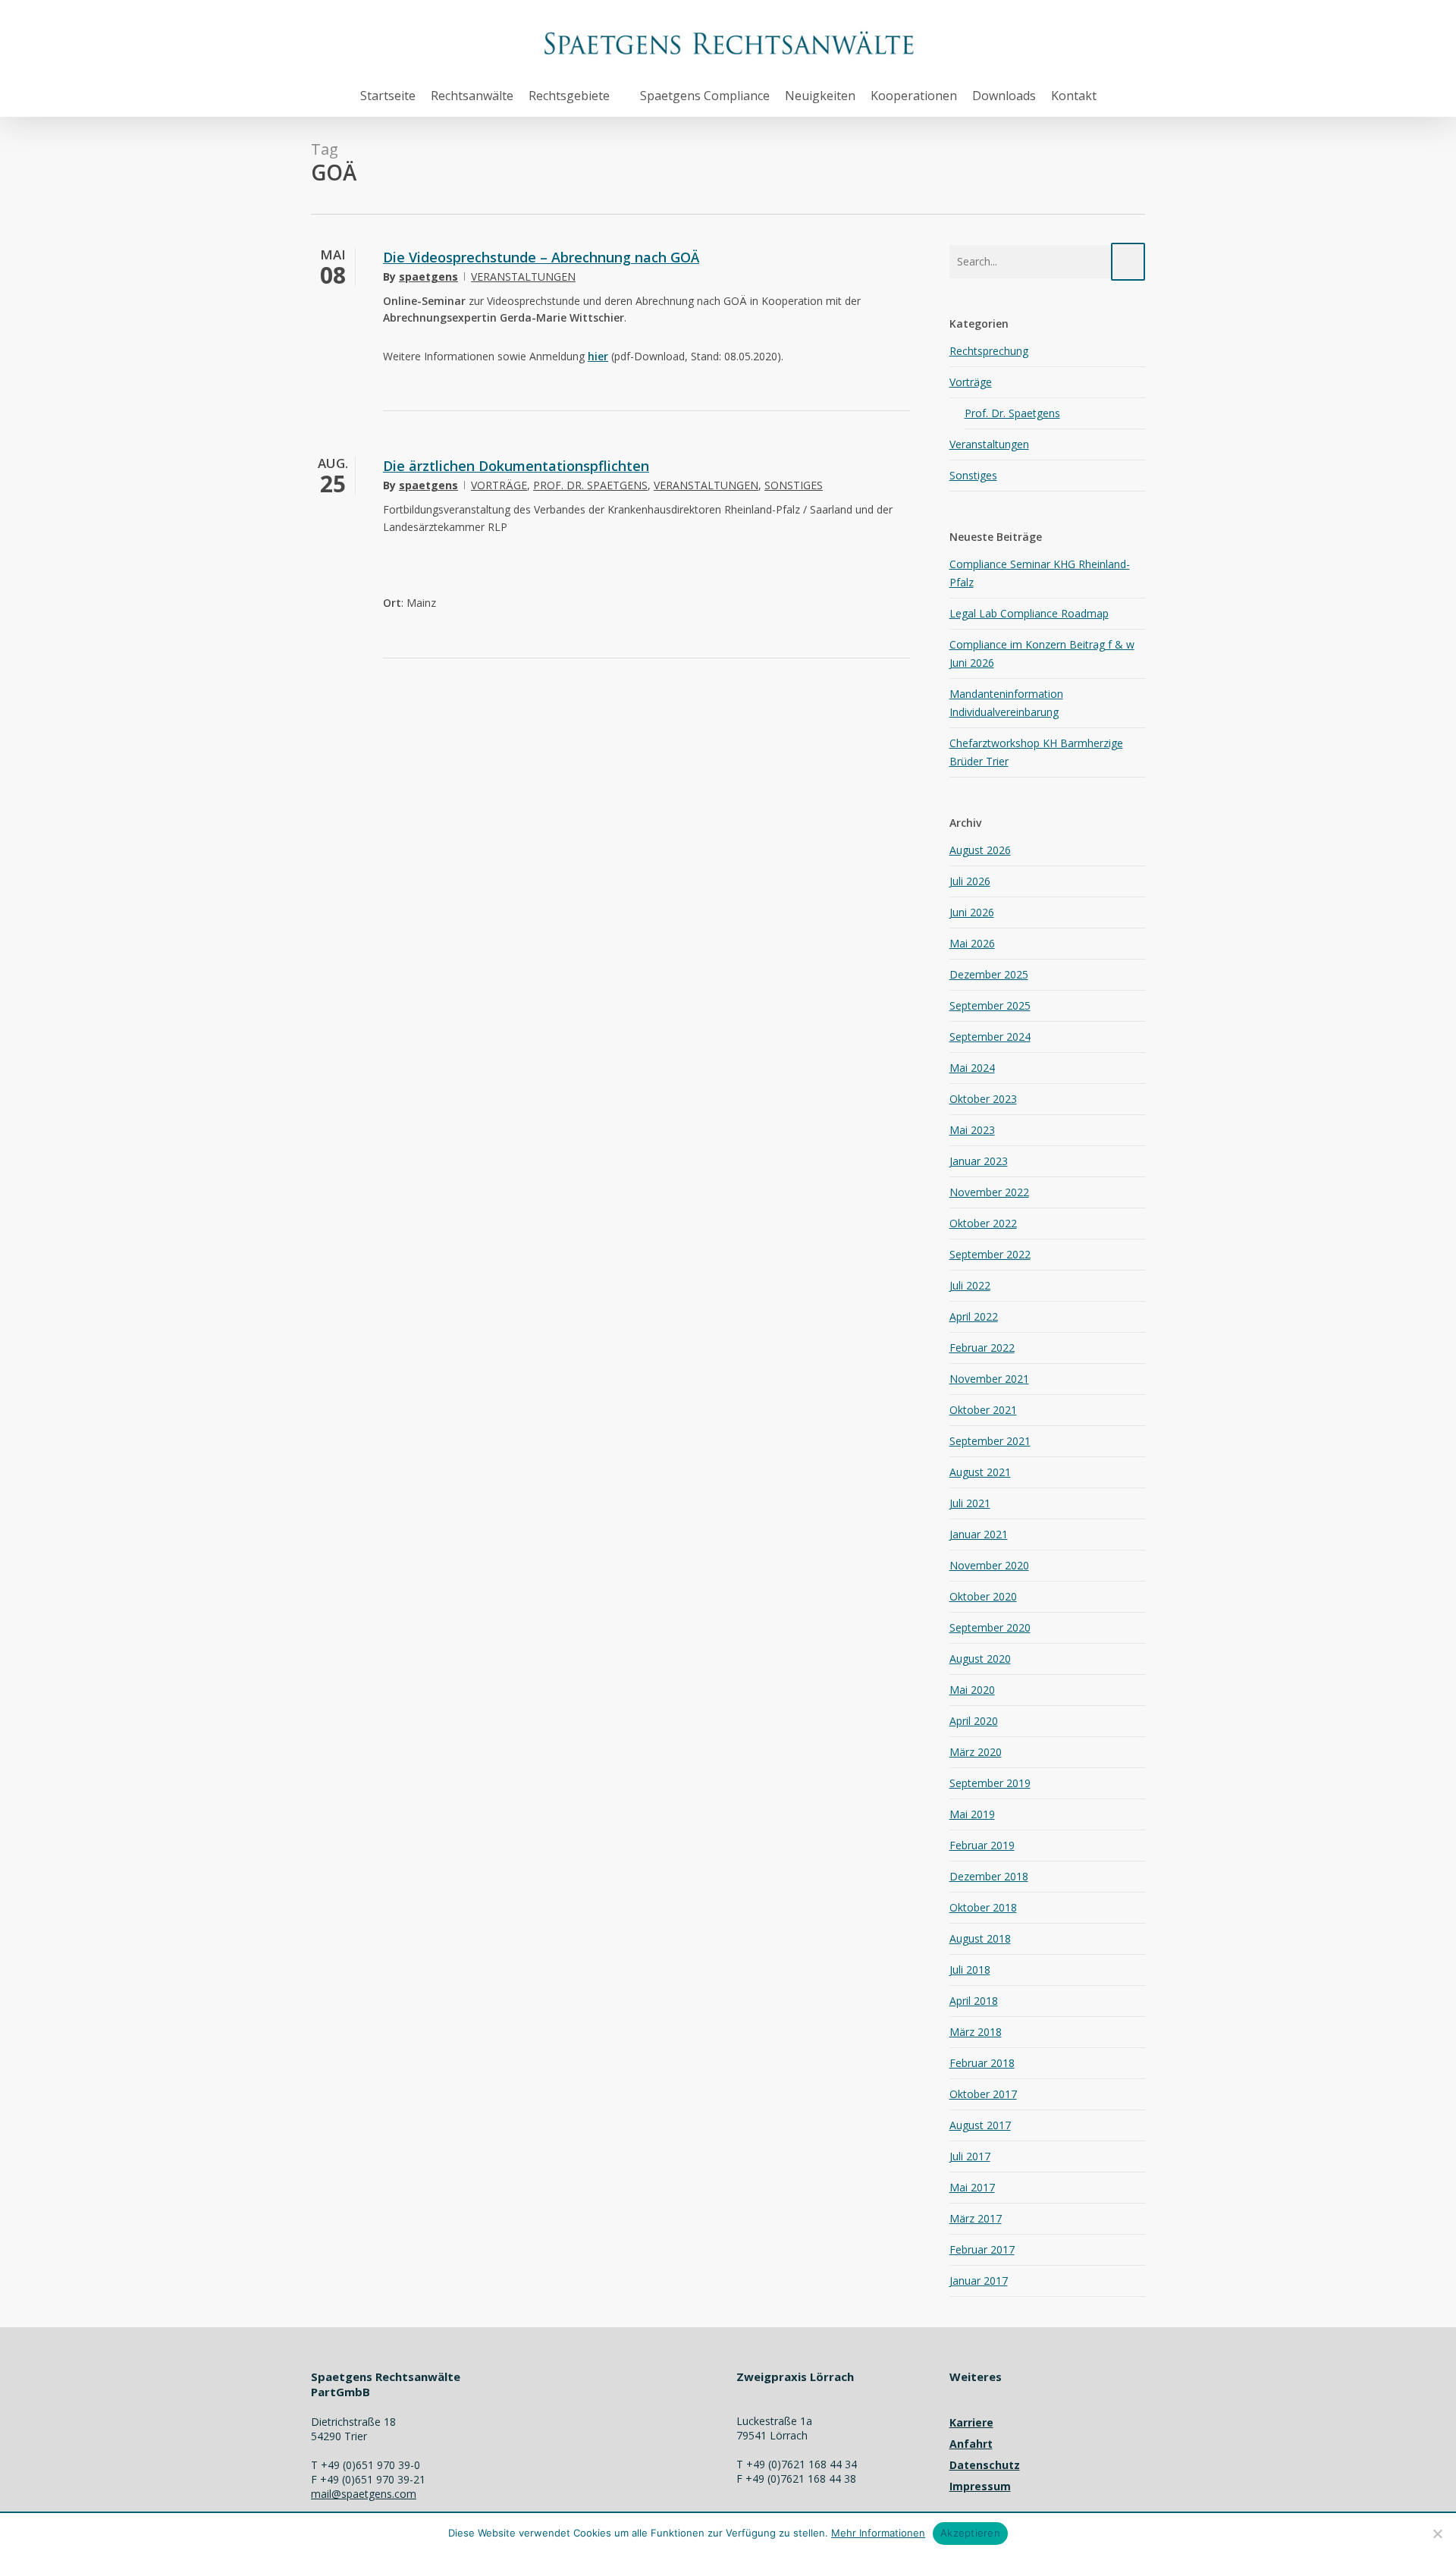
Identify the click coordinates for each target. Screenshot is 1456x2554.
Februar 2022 (982, 1348)
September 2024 (990, 1037)
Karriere (971, 2422)
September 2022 (990, 1254)
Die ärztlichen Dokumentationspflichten (516, 466)
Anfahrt (971, 2444)
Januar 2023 (979, 1161)
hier (598, 356)
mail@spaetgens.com (364, 2494)
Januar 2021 (979, 1534)
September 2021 (990, 1441)
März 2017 (976, 2218)
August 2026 (980, 850)
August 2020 (980, 1659)
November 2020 (989, 1565)
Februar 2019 (982, 1845)
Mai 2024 (972, 1068)
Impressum (980, 2486)
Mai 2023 (972, 1130)
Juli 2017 (970, 2156)
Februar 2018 (982, 2063)
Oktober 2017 (983, 2094)
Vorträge (499, 485)
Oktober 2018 (983, 1907)
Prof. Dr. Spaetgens (590, 485)
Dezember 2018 (989, 1876)
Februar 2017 (982, 2249)
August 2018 (980, 1938)
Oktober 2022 (983, 1223)
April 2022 (974, 1316)
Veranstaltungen (523, 276)
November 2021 (989, 1379)
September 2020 (990, 1627)
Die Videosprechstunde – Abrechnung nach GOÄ (541, 257)
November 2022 (989, 1192)
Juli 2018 (970, 1970)
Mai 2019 (972, 1814)
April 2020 (974, 1721)
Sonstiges (794, 485)
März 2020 (976, 1752)
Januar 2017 (979, 2281)
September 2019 (990, 1783)
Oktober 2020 (983, 1596)
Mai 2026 (972, 943)
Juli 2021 (970, 1503)
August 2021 (980, 1472)
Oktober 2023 (983, 1099)
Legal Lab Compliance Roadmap (1029, 613)
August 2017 (980, 2125)
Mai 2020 (972, 1690)
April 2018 (974, 2001)
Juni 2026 (972, 912)
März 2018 (976, 2032)
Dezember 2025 (989, 974)
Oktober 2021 (983, 1410)
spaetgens (428, 276)
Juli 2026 (970, 881)
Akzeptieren (970, 2533)
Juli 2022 (970, 1285)
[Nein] (1437, 2534)
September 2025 (990, 1005)
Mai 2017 (972, 2187)
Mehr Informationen (878, 2533)
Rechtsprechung (989, 351)
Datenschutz (985, 2465)
